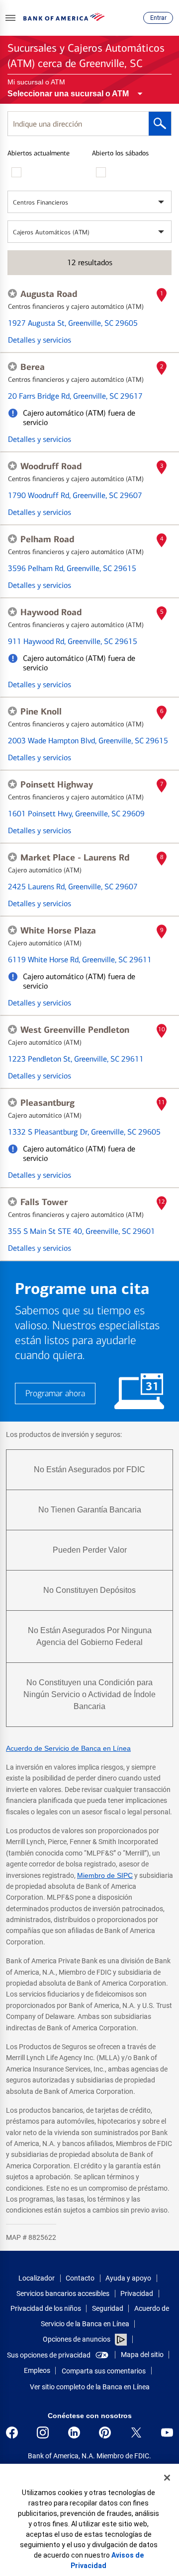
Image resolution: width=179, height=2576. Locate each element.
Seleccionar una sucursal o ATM (68, 94)
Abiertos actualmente (39, 153)
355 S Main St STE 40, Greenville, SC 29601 (82, 1231)
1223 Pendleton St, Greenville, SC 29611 (76, 1059)
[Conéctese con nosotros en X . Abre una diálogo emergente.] (136, 2433)
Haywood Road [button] (51, 612)
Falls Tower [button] (44, 1202)
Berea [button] (33, 367)
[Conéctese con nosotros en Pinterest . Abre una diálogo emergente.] (105, 2433)
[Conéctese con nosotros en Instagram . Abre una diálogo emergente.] (43, 2433)
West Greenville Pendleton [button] (75, 1030)
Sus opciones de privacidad (49, 2355)
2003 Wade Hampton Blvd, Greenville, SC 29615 (88, 741)
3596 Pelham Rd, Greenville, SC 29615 (72, 568)
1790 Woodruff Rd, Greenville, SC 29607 (75, 495)
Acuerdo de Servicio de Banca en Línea (68, 1748)
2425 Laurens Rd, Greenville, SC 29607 (73, 887)
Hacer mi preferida (12, 293)
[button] (10, 18)
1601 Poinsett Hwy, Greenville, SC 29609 (76, 814)
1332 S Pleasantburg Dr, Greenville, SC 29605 (84, 1132)
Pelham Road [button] (47, 539)
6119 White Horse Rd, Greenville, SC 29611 (80, 960)
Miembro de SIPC (105, 1875)
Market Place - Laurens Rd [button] (75, 858)
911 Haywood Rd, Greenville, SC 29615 (73, 641)
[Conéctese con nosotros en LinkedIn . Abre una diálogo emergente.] (74, 2433)
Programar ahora (55, 1394)
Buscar (160, 124)
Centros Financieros (41, 202)
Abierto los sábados (120, 153)
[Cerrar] (167, 2478)
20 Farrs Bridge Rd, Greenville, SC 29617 (75, 396)
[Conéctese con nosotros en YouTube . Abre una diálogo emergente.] (167, 2433)
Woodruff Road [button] (51, 466)
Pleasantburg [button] (47, 1103)
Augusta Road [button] (49, 294)
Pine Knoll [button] (41, 712)
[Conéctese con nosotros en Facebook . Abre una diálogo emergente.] (12, 2433)
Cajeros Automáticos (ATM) (51, 232)
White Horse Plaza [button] (58, 930)
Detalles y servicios (40, 340)
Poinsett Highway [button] (57, 785)
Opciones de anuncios (77, 2339)
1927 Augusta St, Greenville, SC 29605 (73, 323)
